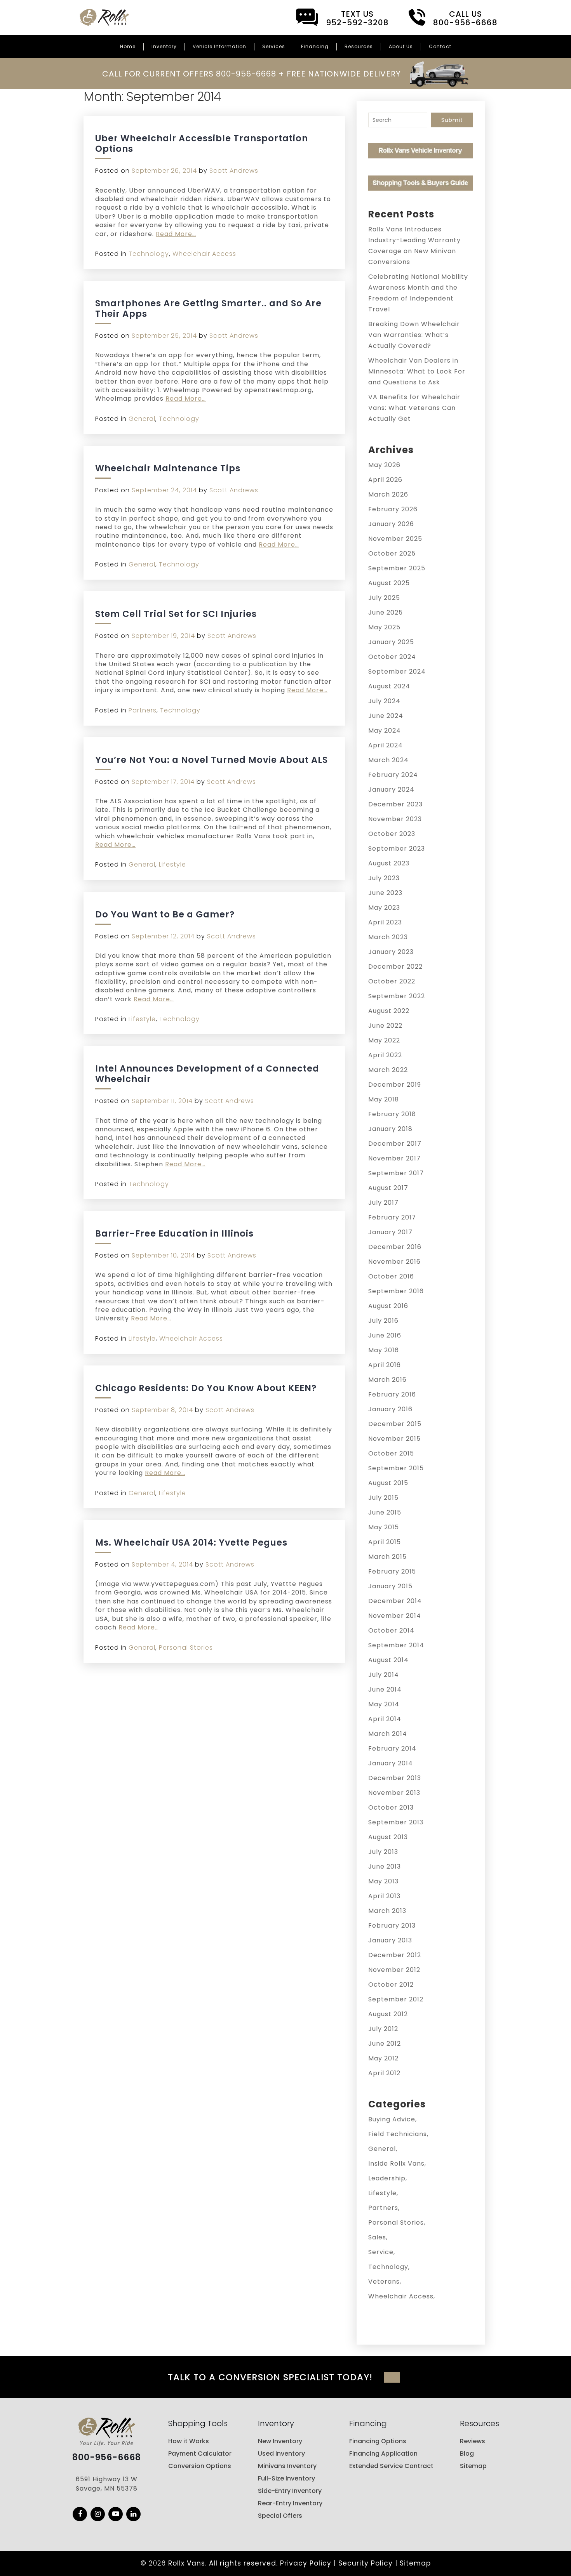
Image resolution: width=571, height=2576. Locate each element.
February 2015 (392, 1571)
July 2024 (384, 701)
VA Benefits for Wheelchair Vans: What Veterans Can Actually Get (414, 408)
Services (274, 46)
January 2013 (390, 1940)
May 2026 (384, 465)
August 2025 (389, 583)
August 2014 (388, 1660)
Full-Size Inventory (286, 2478)
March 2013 (387, 1911)
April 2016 (385, 1365)
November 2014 (395, 1616)
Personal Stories (186, 1648)
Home (128, 46)
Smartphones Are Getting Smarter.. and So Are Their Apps (208, 308)
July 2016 (383, 1321)
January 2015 (390, 1586)
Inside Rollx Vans (396, 2163)
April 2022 (385, 1055)
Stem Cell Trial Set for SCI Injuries (176, 614)
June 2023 (385, 893)
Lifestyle (172, 864)
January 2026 (391, 524)
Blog (467, 2454)
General (142, 419)
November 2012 (394, 1970)
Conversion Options (200, 2466)
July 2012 (383, 2029)
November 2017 (394, 1158)
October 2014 (391, 1630)
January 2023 (391, 952)
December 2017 (395, 1144)
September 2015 (396, 1468)
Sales (377, 2237)
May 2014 (384, 1704)
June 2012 (385, 2044)
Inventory (164, 46)
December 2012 (395, 1955)
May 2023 (384, 908)
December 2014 (395, 1601)
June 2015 (385, 1512)
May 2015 (384, 1527)
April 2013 (384, 1896)
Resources (359, 46)
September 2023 (397, 849)
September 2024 (397, 671)
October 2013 (391, 1807)
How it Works (189, 2441)
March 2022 (388, 1070)
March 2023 (388, 937)
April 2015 (385, 1542)
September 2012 (396, 1999)
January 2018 (390, 1129)
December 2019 (395, 1085)
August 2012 (388, 2014)
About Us (401, 46)
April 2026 (385, 480)
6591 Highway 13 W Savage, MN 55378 (107, 2484)
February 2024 (393, 775)
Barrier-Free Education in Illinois (174, 1233)
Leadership (387, 2178)
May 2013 (383, 1881)
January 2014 (391, 1763)
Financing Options (378, 2441)
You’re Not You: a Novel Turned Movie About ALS (212, 760)
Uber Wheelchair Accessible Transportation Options (202, 143)
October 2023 (392, 834)
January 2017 (390, 1232)
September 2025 (397, 568)
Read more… (176, 234)
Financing (315, 46)
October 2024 (392, 657)
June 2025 (386, 612)
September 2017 (396, 1173)
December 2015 (395, 1424)
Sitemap (473, 2466)
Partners (143, 710)
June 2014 (385, 1689)
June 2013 (385, 1866)
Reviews (473, 2441)
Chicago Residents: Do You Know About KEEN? (206, 1388)
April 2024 (386, 745)
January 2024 (391, 789)
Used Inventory (281, 2454)
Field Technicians (398, 2134)
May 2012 (383, 2058)
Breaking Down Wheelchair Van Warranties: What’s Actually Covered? (414, 335)
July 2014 (384, 1675)
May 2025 (384, 627)
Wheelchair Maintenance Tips (168, 468)
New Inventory (280, 2441)
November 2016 (394, 1262)
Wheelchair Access (204, 254)
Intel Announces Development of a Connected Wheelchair (207, 1074)
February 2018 (392, 1114)
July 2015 (383, 1498)
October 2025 (392, 553)
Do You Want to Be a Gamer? (165, 914)
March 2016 (387, 1380)
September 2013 (396, 1822)
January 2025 (391, 642)
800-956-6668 (107, 2458)
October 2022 (392, 981)
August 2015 (388, 1483)
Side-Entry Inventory (290, 2491)
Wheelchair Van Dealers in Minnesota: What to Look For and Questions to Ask (417, 371)
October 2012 (391, 1985)
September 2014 (396, 1645)
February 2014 (392, 1748)
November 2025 (395, 539)
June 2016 (385, 1335)
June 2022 (385, 1026)
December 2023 (395, 804)
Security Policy (366, 2563)
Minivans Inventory (287, 2466)
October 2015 (391, 1453)
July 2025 (384, 598)
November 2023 (395, 819)
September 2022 (397, 996)
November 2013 (394, 1793)
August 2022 (389, 1011)
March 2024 (388, 760)
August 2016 (388, 1306)
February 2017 (392, 1217)
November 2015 (394, 1439)
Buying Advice (392, 2119)
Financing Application (383, 2454)
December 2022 (395, 967)
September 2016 (396, 1291)
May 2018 (384, 1099)
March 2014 (388, 1734)
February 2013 (392, 1925)
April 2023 (385, 922)
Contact (440, 46)
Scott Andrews (234, 171)
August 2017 (388, 1188)
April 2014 (385, 1719)
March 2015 (387, 1557)
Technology (149, 254)
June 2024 (386, 716)
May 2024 (385, 730)
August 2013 (388, 1837)
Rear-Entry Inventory (290, 2503)
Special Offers (280, 2516)
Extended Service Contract (391, 2466)
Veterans (384, 2282)
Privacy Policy (306, 2563)
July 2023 (384, 878)
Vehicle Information (219, 46)
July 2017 (383, 1203)
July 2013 (383, 1852)
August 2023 (389, 863)
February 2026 (393, 509)
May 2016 (384, 1350)
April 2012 (384, 2073)
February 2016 (392, 1394)
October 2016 (391, 1276)
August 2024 (389, 686)
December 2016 (395, 1247)
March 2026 (388, 494)
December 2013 (395, 1778)
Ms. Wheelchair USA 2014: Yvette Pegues (191, 1542)
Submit (452, 120)
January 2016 (390, 1409)
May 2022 (384, 1040)
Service (381, 2252)
